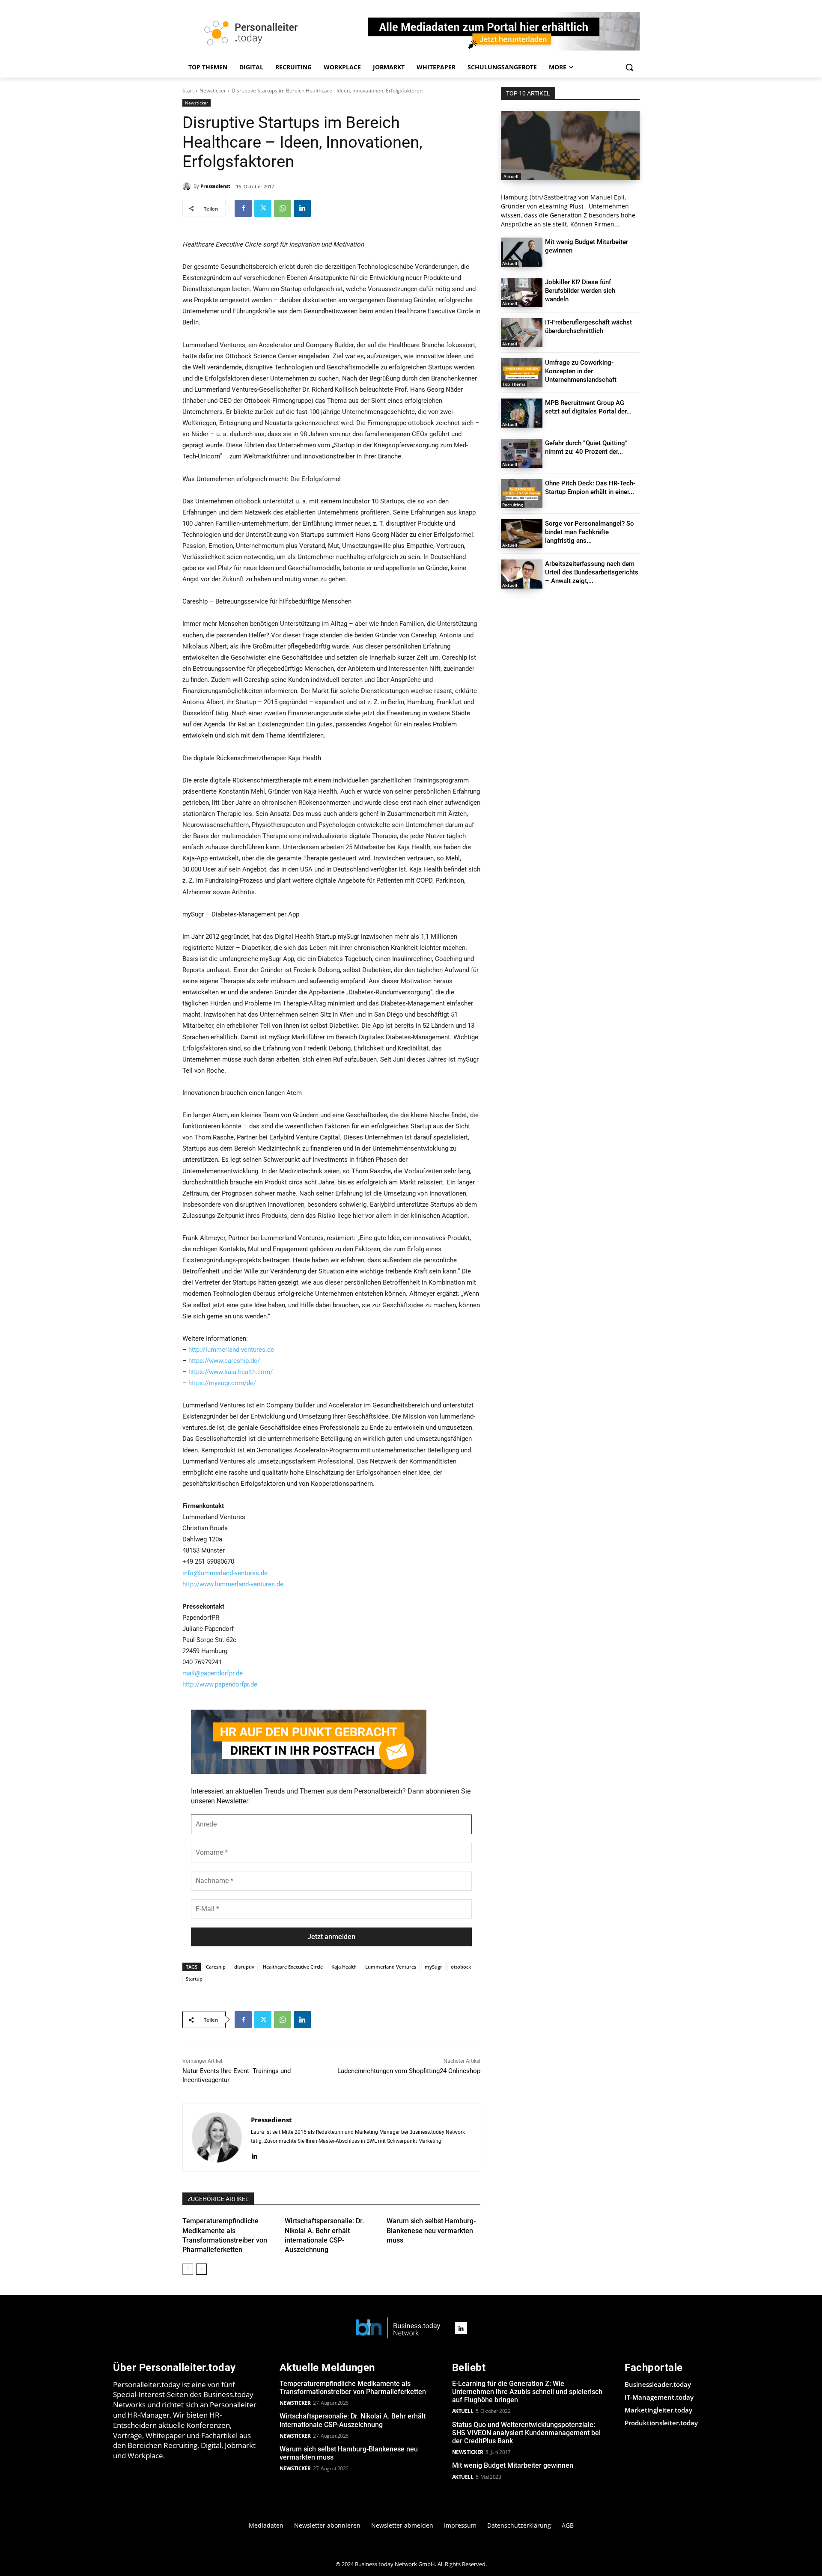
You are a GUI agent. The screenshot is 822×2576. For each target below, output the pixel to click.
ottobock (461, 1967)
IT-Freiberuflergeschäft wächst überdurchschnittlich (588, 327)
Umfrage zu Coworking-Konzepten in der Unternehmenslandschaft (581, 371)
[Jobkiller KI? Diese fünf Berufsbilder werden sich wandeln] (522, 292)
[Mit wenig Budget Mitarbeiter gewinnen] (522, 252)
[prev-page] (188, 2269)
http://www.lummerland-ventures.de (233, 1584)
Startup (194, 1979)
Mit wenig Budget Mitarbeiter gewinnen (513, 2465)
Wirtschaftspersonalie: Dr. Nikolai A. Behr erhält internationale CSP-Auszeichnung (353, 2420)
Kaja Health (344, 1967)
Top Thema (514, 384)
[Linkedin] (302, 208)
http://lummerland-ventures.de (231, 1350)
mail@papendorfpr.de (213, 1673)
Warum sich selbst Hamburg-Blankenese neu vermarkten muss (431, 2231)
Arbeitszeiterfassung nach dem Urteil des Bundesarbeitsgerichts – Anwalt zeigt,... (592, 572)
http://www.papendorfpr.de (220, 1684)
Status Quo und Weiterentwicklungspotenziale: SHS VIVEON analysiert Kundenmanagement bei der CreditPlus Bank (526, 2433)
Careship (216, 1967)
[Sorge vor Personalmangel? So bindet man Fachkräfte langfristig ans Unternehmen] (522, 534)
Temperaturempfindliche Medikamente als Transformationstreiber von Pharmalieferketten (353, 2388)
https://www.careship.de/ (224, 1361)
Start (188, 91)
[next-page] (201, 2269)
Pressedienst (215, 186)
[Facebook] (243, 208)
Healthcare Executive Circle (293, 1967)
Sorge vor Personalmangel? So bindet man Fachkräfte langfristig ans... (590, 532)
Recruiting (513, 505)
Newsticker (213, 91)
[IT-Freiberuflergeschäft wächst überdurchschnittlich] (522, 333)
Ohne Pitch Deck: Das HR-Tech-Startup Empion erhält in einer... (590, 488)
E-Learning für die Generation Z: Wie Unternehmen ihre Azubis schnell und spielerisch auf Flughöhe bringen (527, 2392)
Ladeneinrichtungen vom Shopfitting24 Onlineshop (409, 2071)
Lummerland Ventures (391, 1967)
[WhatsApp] (283, 208)
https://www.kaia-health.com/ (231, 1372)
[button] (629, 67)
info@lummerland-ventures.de (225, 1573)
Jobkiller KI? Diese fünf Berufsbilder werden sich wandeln (580, 291)
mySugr (433, 1967)
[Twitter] (263, 208)
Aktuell (511, 176)
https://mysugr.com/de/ (222, 1383)
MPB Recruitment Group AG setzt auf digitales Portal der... (588, 407)
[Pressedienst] (188, 186)
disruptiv (244, 1967)
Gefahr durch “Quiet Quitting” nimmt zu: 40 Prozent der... (586, 447)
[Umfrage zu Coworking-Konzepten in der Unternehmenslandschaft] (522, 373)
